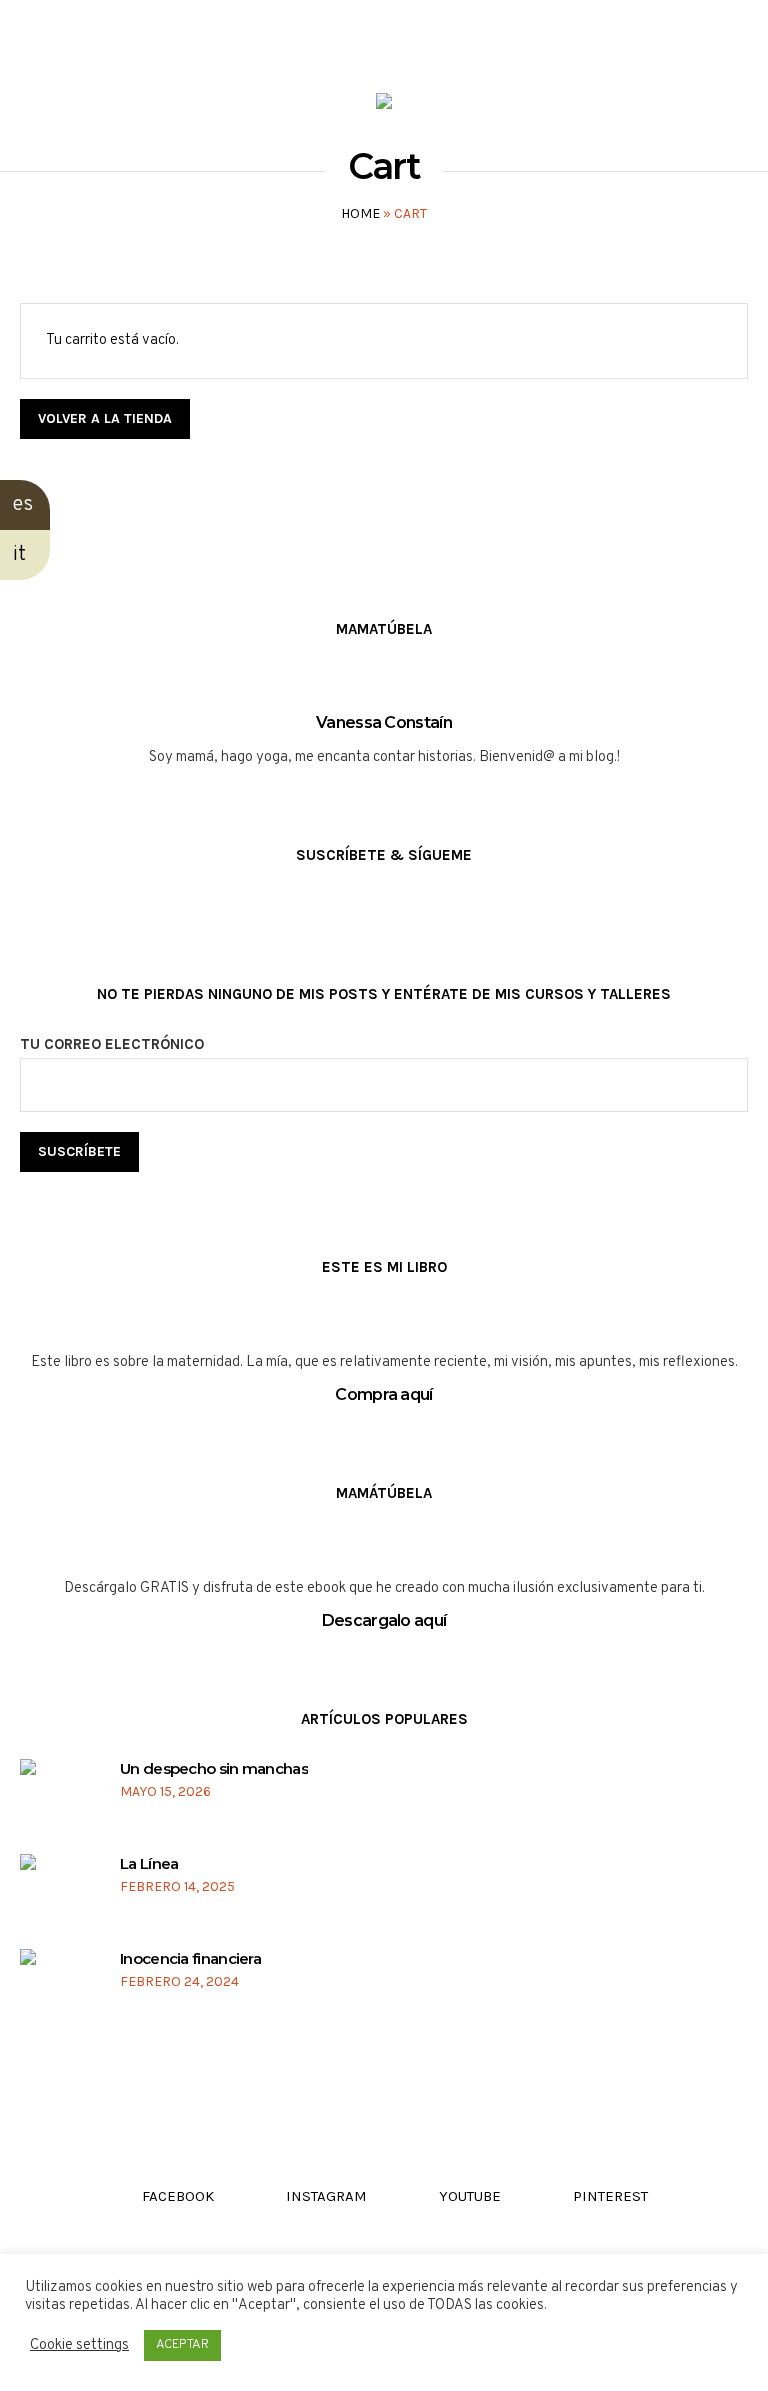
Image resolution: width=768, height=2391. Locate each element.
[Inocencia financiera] (57, 1987)
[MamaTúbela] (384, 105)
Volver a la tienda (105, 418)
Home (360, 213)
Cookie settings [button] (79, 2345)
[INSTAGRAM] (69, 36)
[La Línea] (57, 1892)
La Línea (149, 1863)
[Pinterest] (145, 36)
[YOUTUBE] (107, 36)
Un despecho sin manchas (214, 1768)
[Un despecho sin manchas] (57, 1797)
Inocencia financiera (190, 1958)
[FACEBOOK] (31, 36)
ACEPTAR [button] (182, 2345)
